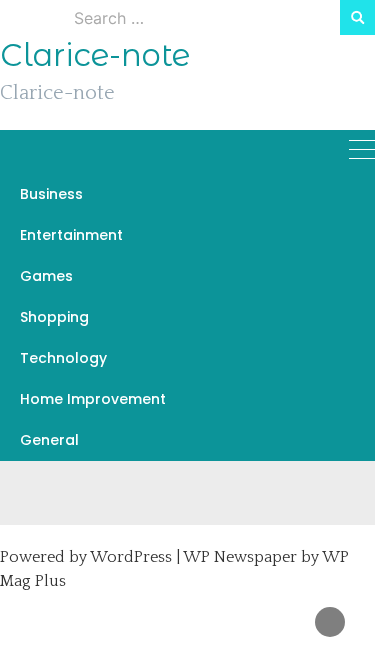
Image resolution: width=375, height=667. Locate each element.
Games (46, 276)
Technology (63, 358)
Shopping (54, 317)
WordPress (131, 557)
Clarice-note (95, 55)
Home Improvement (93, 399)
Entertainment (71, 235)
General (49, 440)
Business (51, 194)
